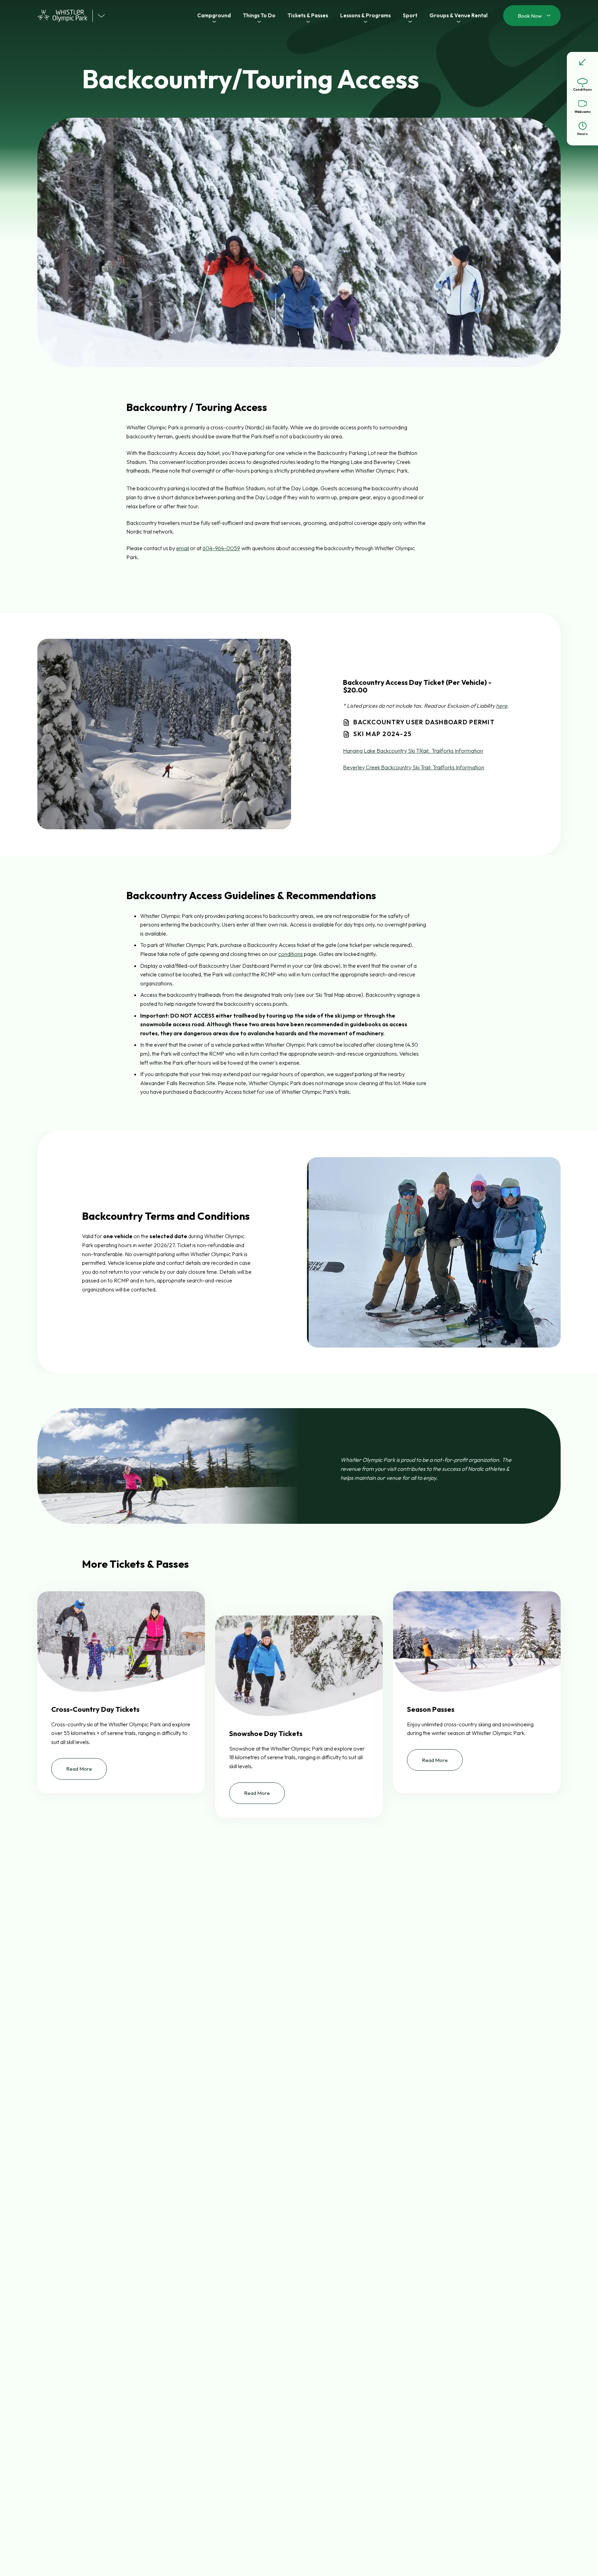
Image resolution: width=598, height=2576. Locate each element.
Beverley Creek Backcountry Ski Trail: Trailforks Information (414, 767)
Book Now (530, 16)
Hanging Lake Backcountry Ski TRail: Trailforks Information (413, 751)
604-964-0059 (221, 548)
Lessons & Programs (365, 15)
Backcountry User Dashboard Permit (424, 722)
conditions (291, 954)
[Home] (65, 16)
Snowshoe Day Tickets (266, 1734)
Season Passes (431, 1709)
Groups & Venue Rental (459, 15)
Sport (410, 15)
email (183, 548)
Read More (87, 1773)
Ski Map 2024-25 (382, 734)
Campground (214, 15)
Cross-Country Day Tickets (95, 1709)
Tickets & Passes (308, 15)
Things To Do (259, 15)
